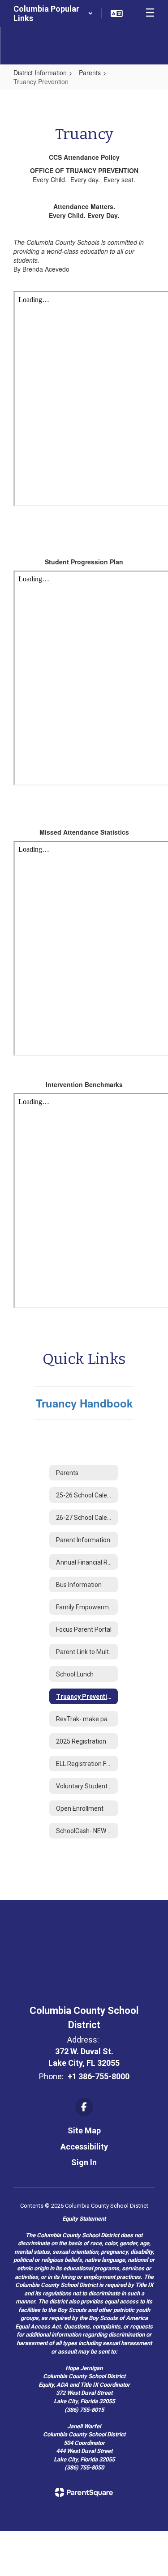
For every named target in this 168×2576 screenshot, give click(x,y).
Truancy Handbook (84, 1403)
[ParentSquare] (84, 2492)
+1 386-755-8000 (99, 2076)
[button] (53, 13)
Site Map (84, 2130)
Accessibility (84, 2147)
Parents (90, 73)
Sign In (84, 2162)
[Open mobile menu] (150, 13)
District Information (40, 73)
